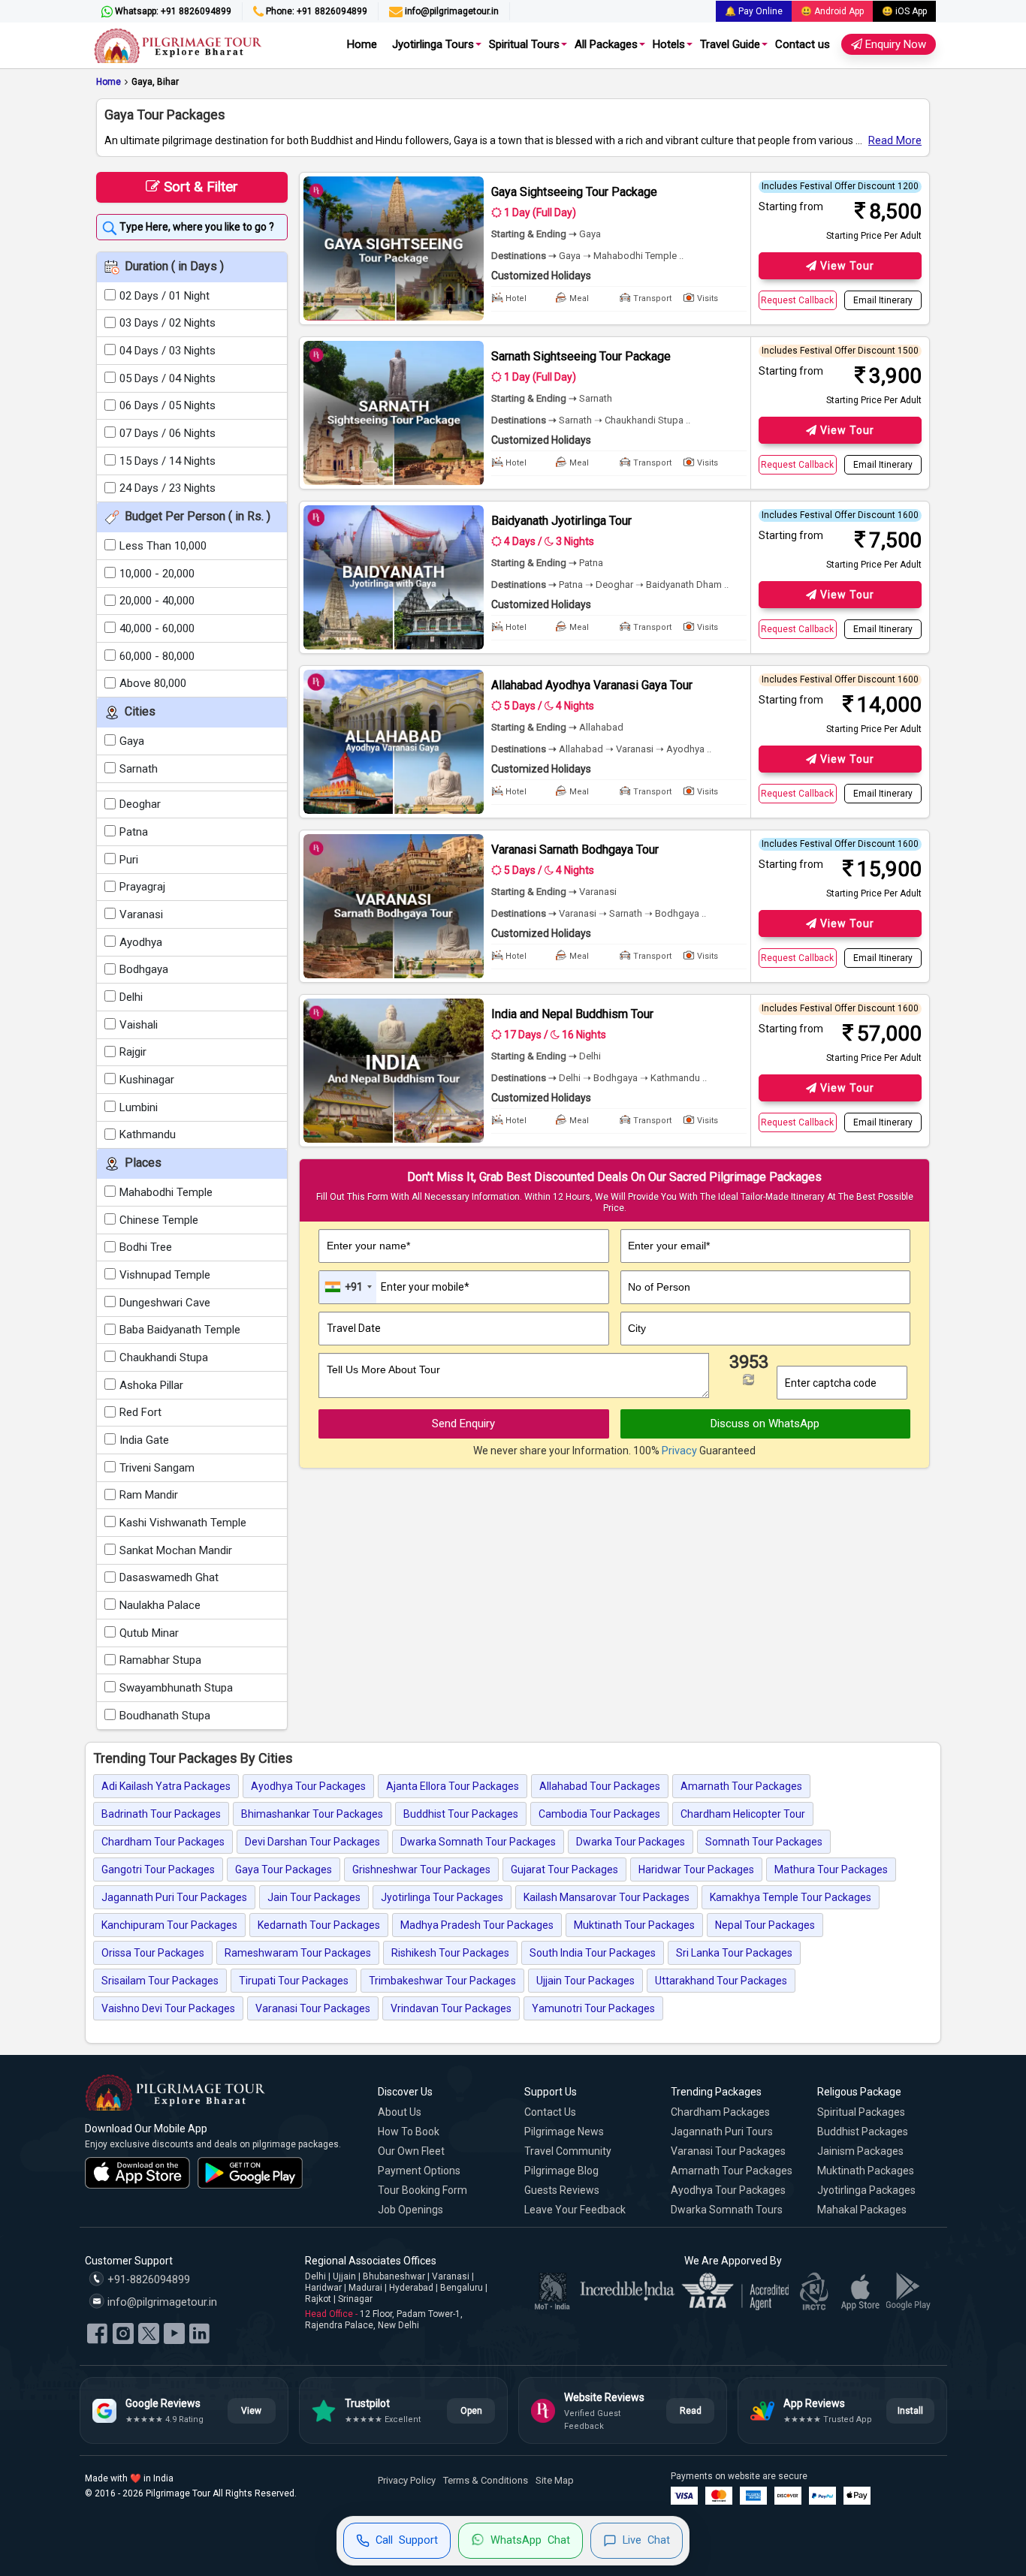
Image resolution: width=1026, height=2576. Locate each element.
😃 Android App (832, 11)
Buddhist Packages (863, 2132)
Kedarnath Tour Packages (319, 1925)
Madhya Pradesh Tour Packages (477, 1925)
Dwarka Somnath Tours (727, 2210)
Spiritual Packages (861, 2112)
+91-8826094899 (147, 2280)
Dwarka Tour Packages (631, 1842)
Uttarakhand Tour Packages (721, 1981)
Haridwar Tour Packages (696, 1869)
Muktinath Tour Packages (634, 1925)
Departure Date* (365, 1307)
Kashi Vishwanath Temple (183, 1523)
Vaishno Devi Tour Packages (168, 2008)
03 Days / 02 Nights (167, 323)
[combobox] (348, 1287)
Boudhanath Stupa (165, 1716)
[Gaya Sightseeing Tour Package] (394, 249)
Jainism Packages (860, 2151)
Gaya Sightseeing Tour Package (574, 192)
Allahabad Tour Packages (600, 1786)
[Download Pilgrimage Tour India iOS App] (137, 2173)
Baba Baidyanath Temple (180, 1330)
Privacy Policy (407, 2480)
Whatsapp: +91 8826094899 (172, 11)
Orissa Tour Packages (153, 1953)
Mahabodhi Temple (166, 1192)
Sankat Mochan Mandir (176, 1550)
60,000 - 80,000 (157, 656)
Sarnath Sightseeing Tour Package (581, 356)
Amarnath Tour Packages (741, 1786)
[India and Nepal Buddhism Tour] (394, 1071)
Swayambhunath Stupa (176, 1688)
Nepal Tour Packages (765, 1925)
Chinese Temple (159, 1220)
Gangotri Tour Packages (158, 1869)
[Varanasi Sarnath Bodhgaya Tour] (394, 906)
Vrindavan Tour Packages (451, 2008)
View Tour (846, 266)
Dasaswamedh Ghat (169, 1577)
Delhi (131, 997)
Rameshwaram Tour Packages (298, 1953)
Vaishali (139, 1025)
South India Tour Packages (593, 1953)
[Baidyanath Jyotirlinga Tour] (394, 577)
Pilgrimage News (564, 2132)
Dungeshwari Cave (165, 1303)
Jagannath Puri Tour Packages (174, 1897)
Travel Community (568, 2151)
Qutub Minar (149, 1633)
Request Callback (797, 300)
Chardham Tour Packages (163, 1842)
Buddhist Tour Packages (461, 1814)
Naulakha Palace (160, 1605)
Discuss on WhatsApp (765, 1424)
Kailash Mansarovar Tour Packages (607, 1897)
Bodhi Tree (146, 1247)
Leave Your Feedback (575, 2210)
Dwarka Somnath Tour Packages (478, 1842)
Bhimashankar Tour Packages (312, 1814)
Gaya (132, 741)
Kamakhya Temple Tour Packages (791, 1897)
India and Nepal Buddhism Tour (572, 1014)
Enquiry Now (894, 44)
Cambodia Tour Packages (599, 1814)
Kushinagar (147, 1080)
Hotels (669, 44)
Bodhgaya (144, 969)
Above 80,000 (153, 683)
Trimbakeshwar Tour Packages (442, 1981)
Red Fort (140, 1412)
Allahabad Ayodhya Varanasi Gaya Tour (592, 685)
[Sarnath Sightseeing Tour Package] (394, 413)
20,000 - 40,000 (157, 601)
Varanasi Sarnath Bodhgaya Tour (575, 850)
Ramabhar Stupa (160, 1660)
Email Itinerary (883, 300)
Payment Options (419, 2171)
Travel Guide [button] (730, 44)
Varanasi (141, 914)
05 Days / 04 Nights (167, 378)
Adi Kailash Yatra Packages (166, 1786)
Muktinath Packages (866, 2171)
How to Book (409, 2132)
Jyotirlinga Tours (433, 44)
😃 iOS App (904, 11)
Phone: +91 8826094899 (315, 11)
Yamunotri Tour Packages (593, 2008)
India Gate (144, 1440)
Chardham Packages (720, 2112)
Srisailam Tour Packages (160, 1981)
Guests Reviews (562, 2190)
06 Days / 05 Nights (167, 405)
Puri (129, 860)
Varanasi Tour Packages (313, 2008)
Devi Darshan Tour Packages (312, 1842)
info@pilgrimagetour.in (451, 11)
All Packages (606, 44)
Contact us (803, 44)
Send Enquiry (463, 1424)
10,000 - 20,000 (157, 574)
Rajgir (133, 1052)
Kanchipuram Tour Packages (169, 1925)
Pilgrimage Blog (561, 2171)
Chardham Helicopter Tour (743, 1814)
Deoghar (140, 804)
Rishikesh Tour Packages (450, 1953)
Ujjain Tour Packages (585, 1981)
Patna (134, 832)
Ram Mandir (149, 1495)
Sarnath (139, 769)
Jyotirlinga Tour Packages (442, 1897)
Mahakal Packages (862, 2210)
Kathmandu (148, 1134)
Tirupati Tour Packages (294, 1981)
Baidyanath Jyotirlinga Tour (561, 521)
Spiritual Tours (524, 44)
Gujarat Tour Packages (564, 1869)
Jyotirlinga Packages (866, 2190)
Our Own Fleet (411, 2151)
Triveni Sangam (157, 1468)
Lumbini (139, 1107)
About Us (400, 2112)
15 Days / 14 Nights (167, 461)
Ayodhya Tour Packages (308, 1786)
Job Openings (410, 2210)
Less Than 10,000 (163, 546)
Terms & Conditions (486, 2480)
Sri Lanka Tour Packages (734, 1953)
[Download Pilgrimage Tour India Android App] (250, 2173)
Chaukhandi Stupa (164, 1357)
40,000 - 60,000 (157, 628)
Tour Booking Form (422, 2190)
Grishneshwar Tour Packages (421, 1869)
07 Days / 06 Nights (167, 433)
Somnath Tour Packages (764, 1842)
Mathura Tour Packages (831, 1869)
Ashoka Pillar (151, 1385)
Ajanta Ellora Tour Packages (453, 1786)
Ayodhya (141, 942)
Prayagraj (142, 887)
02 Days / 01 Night (164, 296)
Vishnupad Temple (165, 1275)
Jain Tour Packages (314, 1897)
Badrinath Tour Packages (161, 1814)
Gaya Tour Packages (284, 1869)
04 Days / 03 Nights (167, 351)
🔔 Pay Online (754, 11)
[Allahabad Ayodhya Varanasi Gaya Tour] (394, 742)
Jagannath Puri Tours (722, 2132)
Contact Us (550, 2112)
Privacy (679, 1451)
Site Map (555, 2480)
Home (362, 44)
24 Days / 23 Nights (167, 488)
